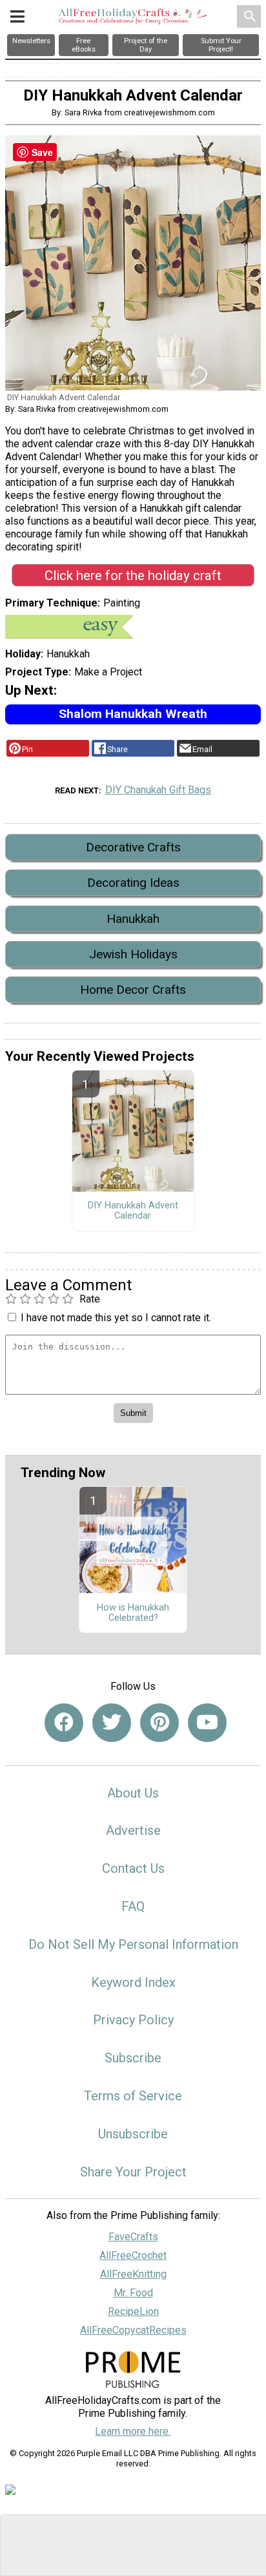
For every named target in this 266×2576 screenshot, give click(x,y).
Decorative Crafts (133, 847)
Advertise (133, 1830)
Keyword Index (133, 1982)
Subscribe (133, 2058)
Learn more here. (133, 2431)
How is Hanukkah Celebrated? (133, 1613)
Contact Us (133, 1868)
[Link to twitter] (112, 1723)
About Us (133, 1793)
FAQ (133, 1906)
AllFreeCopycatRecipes (133, 2330)
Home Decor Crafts (133, 990)
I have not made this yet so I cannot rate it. (116, 1318)
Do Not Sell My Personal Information (133, 1944)
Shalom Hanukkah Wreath (133, 714)
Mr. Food (133, 2293)
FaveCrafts (133, 2237)
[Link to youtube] (207, 1723)
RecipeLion (133, 2311)
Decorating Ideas (133, 883)
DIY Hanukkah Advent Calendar (133, 1211)
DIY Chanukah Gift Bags (158, 790)
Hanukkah (133, 919)
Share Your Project (133, 2172)
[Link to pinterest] (159, 1723)
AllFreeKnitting (133, 2274)
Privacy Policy (133, 2020)
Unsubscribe (133, 2134)
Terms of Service (133, 2096)
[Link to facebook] (64, 1723)
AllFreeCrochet (133, 2255)
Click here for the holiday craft (133, 576)
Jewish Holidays (133, 954)
